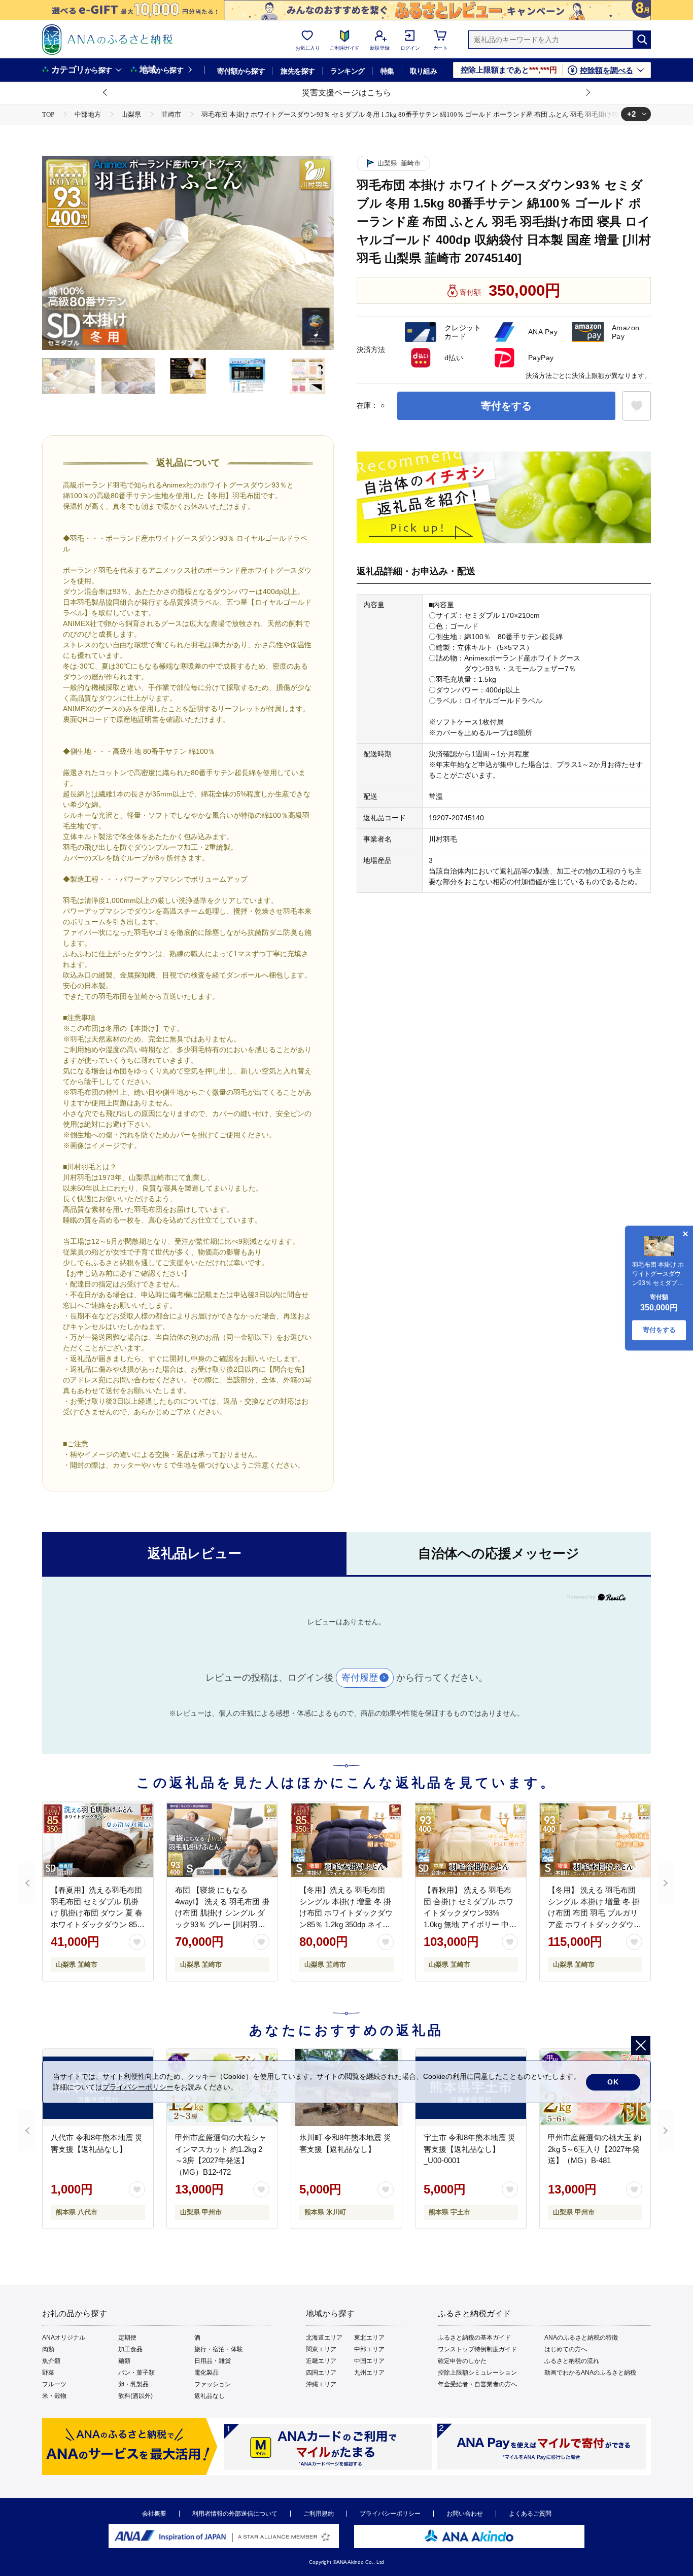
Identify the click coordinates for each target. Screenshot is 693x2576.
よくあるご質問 (530, 2514)
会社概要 (154, 2514)
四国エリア (321, 2373)
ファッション (213, 2384)
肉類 (48, 2349)
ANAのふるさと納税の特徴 (581, 2338)
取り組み (424, 71)
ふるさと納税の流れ (572, 2361)
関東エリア (321, 2349)
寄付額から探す (241, 71)
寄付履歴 (360, 1678)
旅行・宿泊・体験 (219, 2349)
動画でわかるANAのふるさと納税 (590, 2373)
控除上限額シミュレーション (477, 2373)
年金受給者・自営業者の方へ (477, 2384)
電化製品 (206, 2373)
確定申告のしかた (462, 2361)
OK (613, 2082)
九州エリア (369, 2373)
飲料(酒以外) (135, 2396)
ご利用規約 (319, 2514)
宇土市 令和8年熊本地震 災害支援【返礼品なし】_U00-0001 (470, 2149)
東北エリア (369, 2338)
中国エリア (369, 2361)
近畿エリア (321, 2361)
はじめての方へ (566, 2349)
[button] (106, 93)
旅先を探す (298, 71)
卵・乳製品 (133, 2384)
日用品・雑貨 (213, 2361)
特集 (387, 71)
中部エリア (369, 2349)
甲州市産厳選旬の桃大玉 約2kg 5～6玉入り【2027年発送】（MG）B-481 (595, 2149)
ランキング (347, 71)
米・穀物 (54, 2396)
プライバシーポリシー (390, 2514)
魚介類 (51, 2361)
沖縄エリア (321, 2384)
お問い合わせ (465, 2514)
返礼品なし (210, 2396)
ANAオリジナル (64, 2338)
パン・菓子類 (136, 2373)
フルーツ (54, 2384)
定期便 (127, 2338)
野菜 (48, 2373)
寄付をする (506, 406)
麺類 (124, 2361)
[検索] (642, 40)
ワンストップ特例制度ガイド (477, 2349)
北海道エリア (324, 2338)
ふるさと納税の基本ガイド (474, 2338)
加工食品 (130, 2349)
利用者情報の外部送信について (235, 2514)
